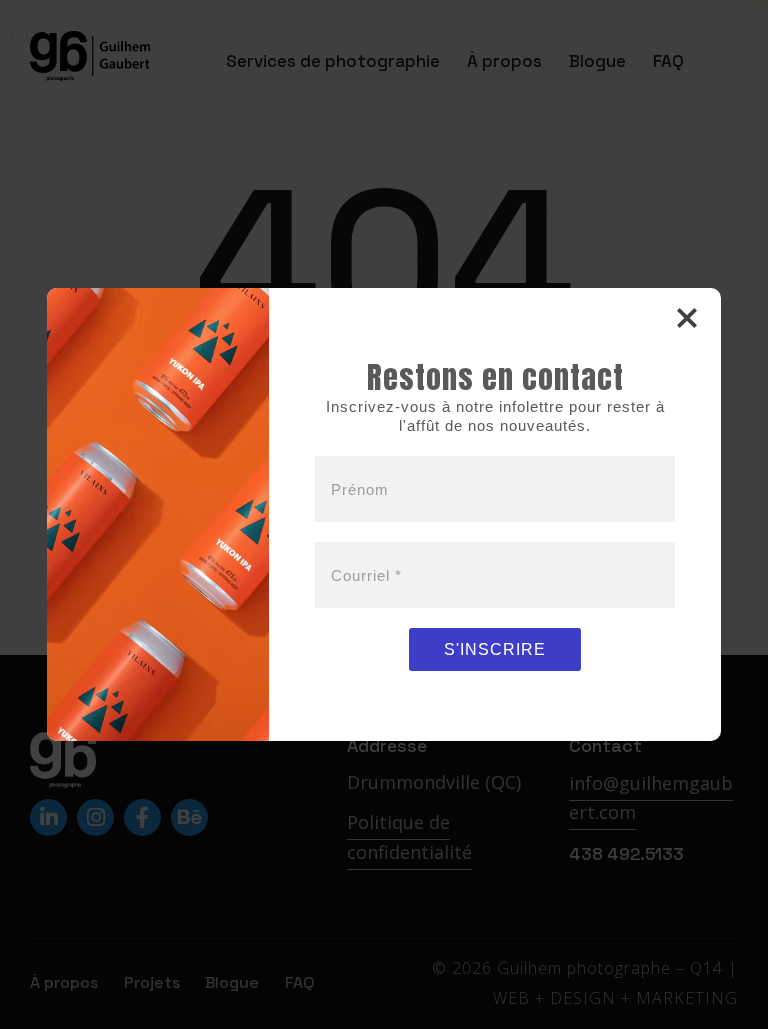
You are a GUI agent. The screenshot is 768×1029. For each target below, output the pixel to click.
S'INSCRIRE (495, 649)
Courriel (366, 574)
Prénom (360, 488)
